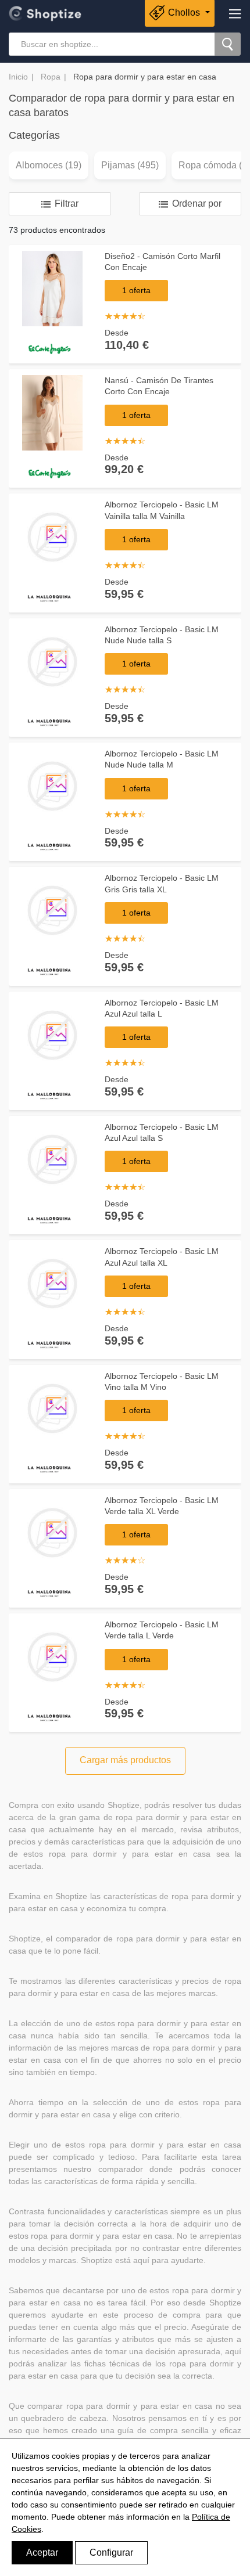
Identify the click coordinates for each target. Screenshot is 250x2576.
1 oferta (136, 290)
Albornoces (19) (49, 165)
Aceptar (42, 2552)
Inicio (18, 77)
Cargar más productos (125, 1760)
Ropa (51, 77)
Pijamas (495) (130, 165)
